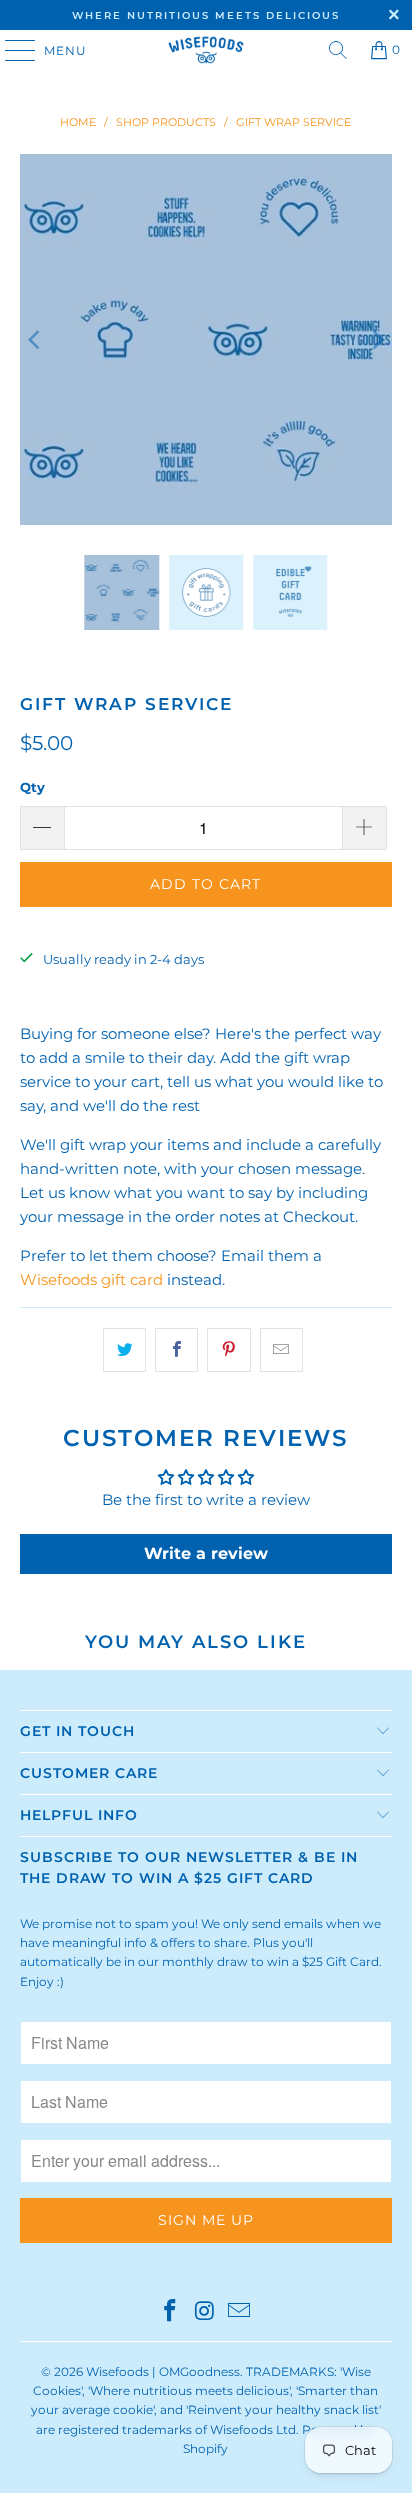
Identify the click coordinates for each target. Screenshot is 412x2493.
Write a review (206, 1553)
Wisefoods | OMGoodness (163, 2371)
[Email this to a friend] (281, 1350)
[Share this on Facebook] (176, 1350)
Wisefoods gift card (91, 1279)
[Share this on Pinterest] (228, 1350)
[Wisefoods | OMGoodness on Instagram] (205, 2312)
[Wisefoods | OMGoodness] (206, 50)
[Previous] (35, 339)
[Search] (338, 50)
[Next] (377, 339)
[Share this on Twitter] (124, 1350)
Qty (32, 787)
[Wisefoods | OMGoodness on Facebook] (170, 2312)
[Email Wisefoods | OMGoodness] (240, 2312)
